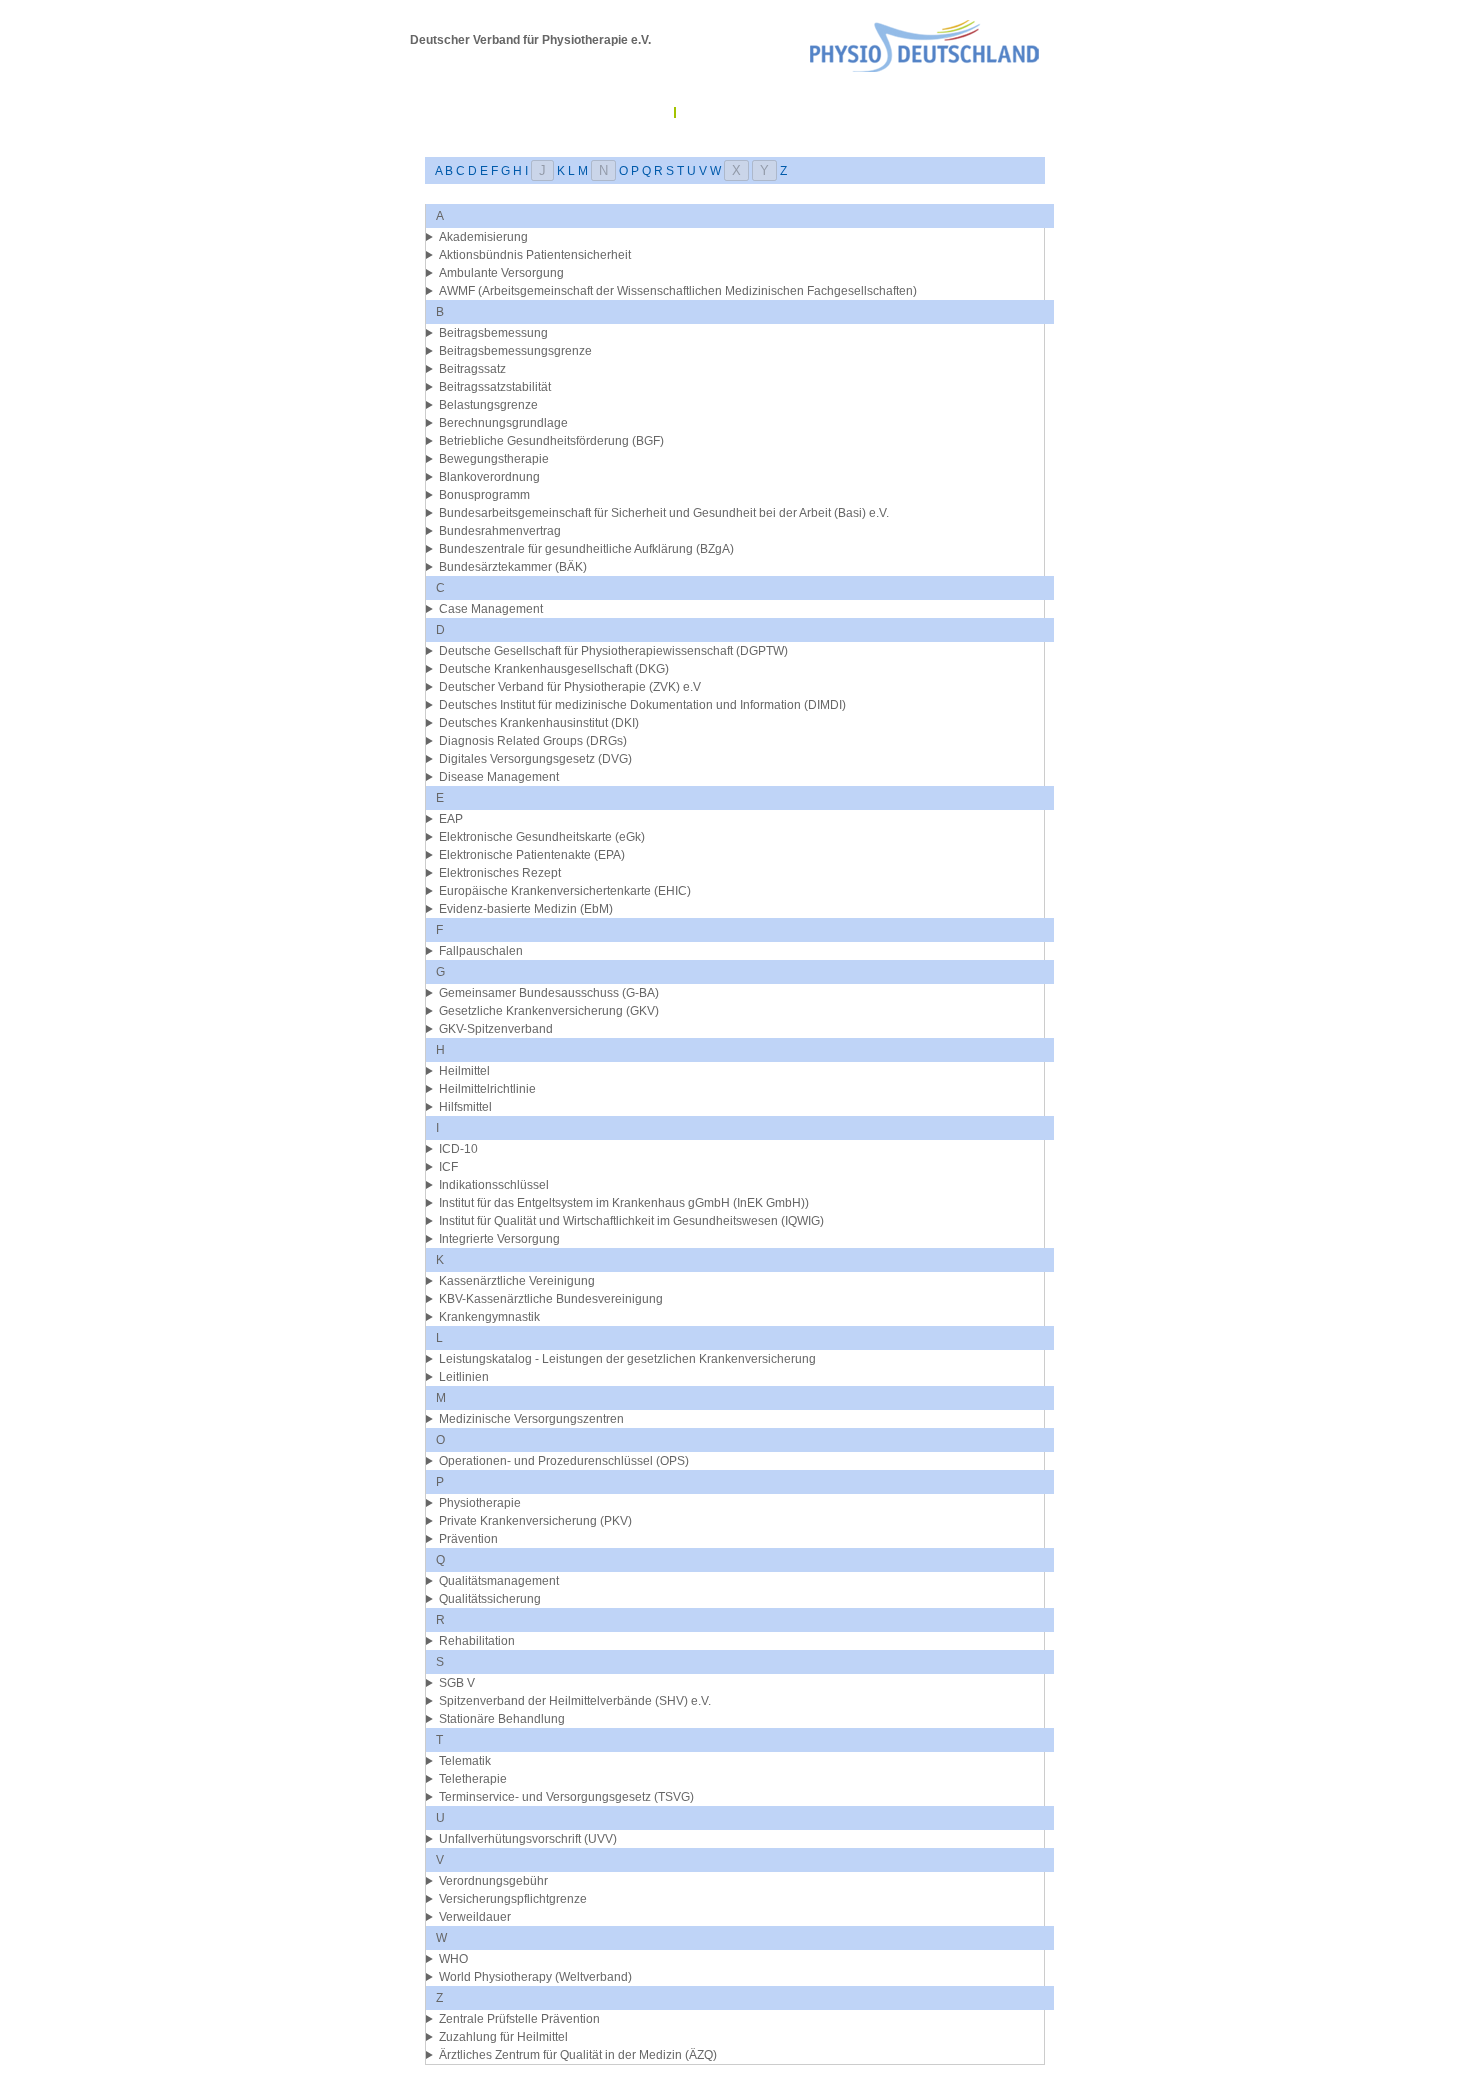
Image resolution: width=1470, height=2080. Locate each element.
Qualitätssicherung (490, 1599)
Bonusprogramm (484, 495)
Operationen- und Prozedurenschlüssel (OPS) (564, 1461)
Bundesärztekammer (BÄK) (513, 567)
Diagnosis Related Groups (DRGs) (533, 741)
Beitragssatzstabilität (495, 387)
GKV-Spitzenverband (496, 1029)
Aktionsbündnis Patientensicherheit (535, 255)
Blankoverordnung (489, 477)
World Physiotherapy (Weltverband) (535, 1977)
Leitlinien (464, 1377)
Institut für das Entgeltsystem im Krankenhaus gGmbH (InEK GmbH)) (624, 1203)
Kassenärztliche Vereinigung (517, 1281)
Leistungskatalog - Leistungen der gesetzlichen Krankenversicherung (627, 1359)
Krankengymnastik (489, 1317)
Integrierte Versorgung (499, 1239)
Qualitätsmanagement (499, 1581)
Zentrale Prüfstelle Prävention (519, 2019)
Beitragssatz (472, 369)
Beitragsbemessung (493, 333)
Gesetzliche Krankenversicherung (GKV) (549, 1011)
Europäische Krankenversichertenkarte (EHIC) (565, 891)
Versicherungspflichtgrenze (513, 1899)
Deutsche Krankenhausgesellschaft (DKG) (554, 669)
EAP (451, 819)
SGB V (457, 1683)
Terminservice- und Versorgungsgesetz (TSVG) (566, 1797)
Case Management (491, 609)
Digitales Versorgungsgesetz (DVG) (535, 759)
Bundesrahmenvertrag (500, 531)
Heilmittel (464, 1071)
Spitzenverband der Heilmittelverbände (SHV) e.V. (575, 1701)
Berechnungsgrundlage (503, 423)
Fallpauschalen (481, 951)
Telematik (465, 1761)
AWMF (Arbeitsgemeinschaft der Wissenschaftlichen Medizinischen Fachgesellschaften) (678, 291)
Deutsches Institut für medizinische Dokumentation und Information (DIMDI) (642, 705)
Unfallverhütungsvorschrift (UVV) (528, 1839)
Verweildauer (475, 1917)
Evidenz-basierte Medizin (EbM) (526, 909)
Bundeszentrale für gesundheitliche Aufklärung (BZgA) (586, 549)
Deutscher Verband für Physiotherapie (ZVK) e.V (570, 687)
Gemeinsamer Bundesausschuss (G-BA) (549, 993)
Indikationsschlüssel (494, 1185)
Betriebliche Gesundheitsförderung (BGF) (551, 441)
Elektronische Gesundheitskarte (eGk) (542, 837)
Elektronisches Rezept (500, 873)
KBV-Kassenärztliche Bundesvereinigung (551, 1299)
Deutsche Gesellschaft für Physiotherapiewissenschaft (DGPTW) (613, 651)
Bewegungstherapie (494, 459)
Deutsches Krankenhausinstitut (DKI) (539, 723)
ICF (448, 1167)
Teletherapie (473, 1779)
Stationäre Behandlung (502, 1719)
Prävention (468, 1539)
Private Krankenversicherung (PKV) (535, 1521)
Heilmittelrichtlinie (487, 1089)
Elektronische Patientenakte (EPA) (532, 855)
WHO (453, 1959)
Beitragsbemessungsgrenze (515, 351)
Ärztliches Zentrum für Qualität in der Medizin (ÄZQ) (578, 2055)
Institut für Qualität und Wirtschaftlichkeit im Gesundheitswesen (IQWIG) (631, 1221)
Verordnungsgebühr (493, 1881)
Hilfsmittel (465, 1107)
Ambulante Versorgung (501, 273)
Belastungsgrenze (488, 405)
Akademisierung (483, 237)
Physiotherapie (480, 1503)
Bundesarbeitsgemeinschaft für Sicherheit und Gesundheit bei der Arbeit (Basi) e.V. (664, 513)
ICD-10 (458, 1149)
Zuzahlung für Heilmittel (503, 2037)
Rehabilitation (477, 1641)
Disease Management (499, 777)
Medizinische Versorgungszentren (531, 1419)
